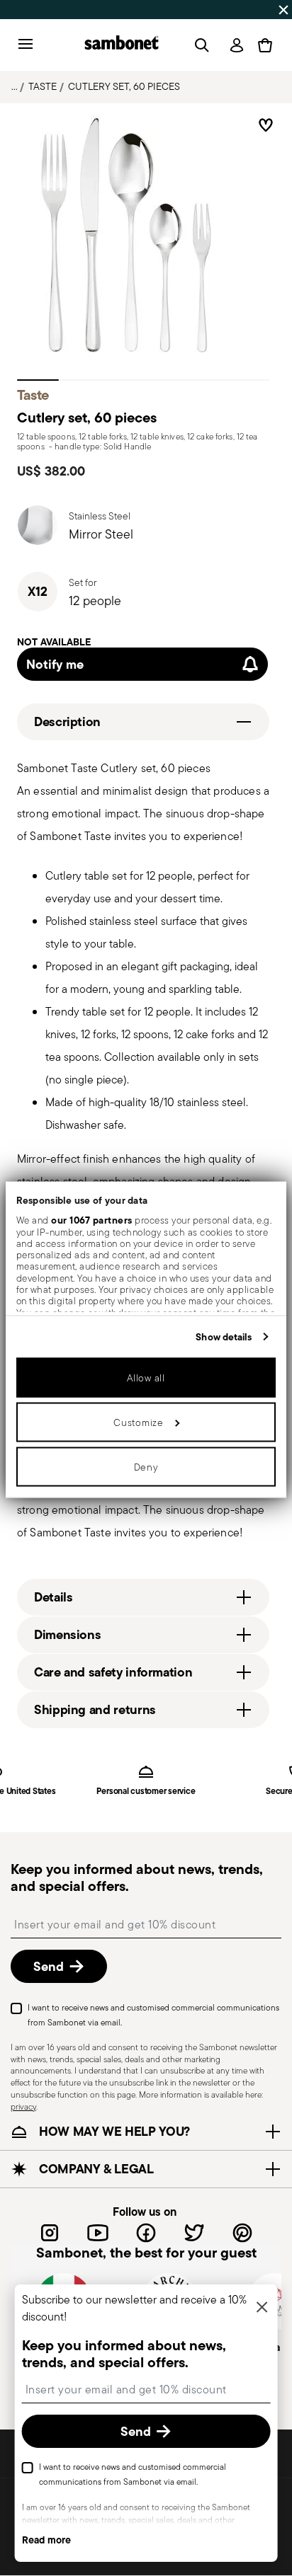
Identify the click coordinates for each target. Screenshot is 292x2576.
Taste (43, 86)
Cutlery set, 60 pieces (124, 86)
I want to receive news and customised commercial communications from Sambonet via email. (153, 2015)
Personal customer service (146, 1792)
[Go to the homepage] (122, 45)
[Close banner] (283, 10)
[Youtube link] (98, 2233)
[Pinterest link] (242, 2233)
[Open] (199, 45)
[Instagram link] (50, 2233)
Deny (146, 1466)
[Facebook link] (146, 2233)
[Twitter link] (194, 2233)
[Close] (262, 2308)
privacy (23, 2106)
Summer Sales (38, 9)
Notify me (55, 664)
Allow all (146, 1377)
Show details (224, 1336)
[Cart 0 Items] (265, 45)
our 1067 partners (92, 1220)
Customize (138, 1422)
